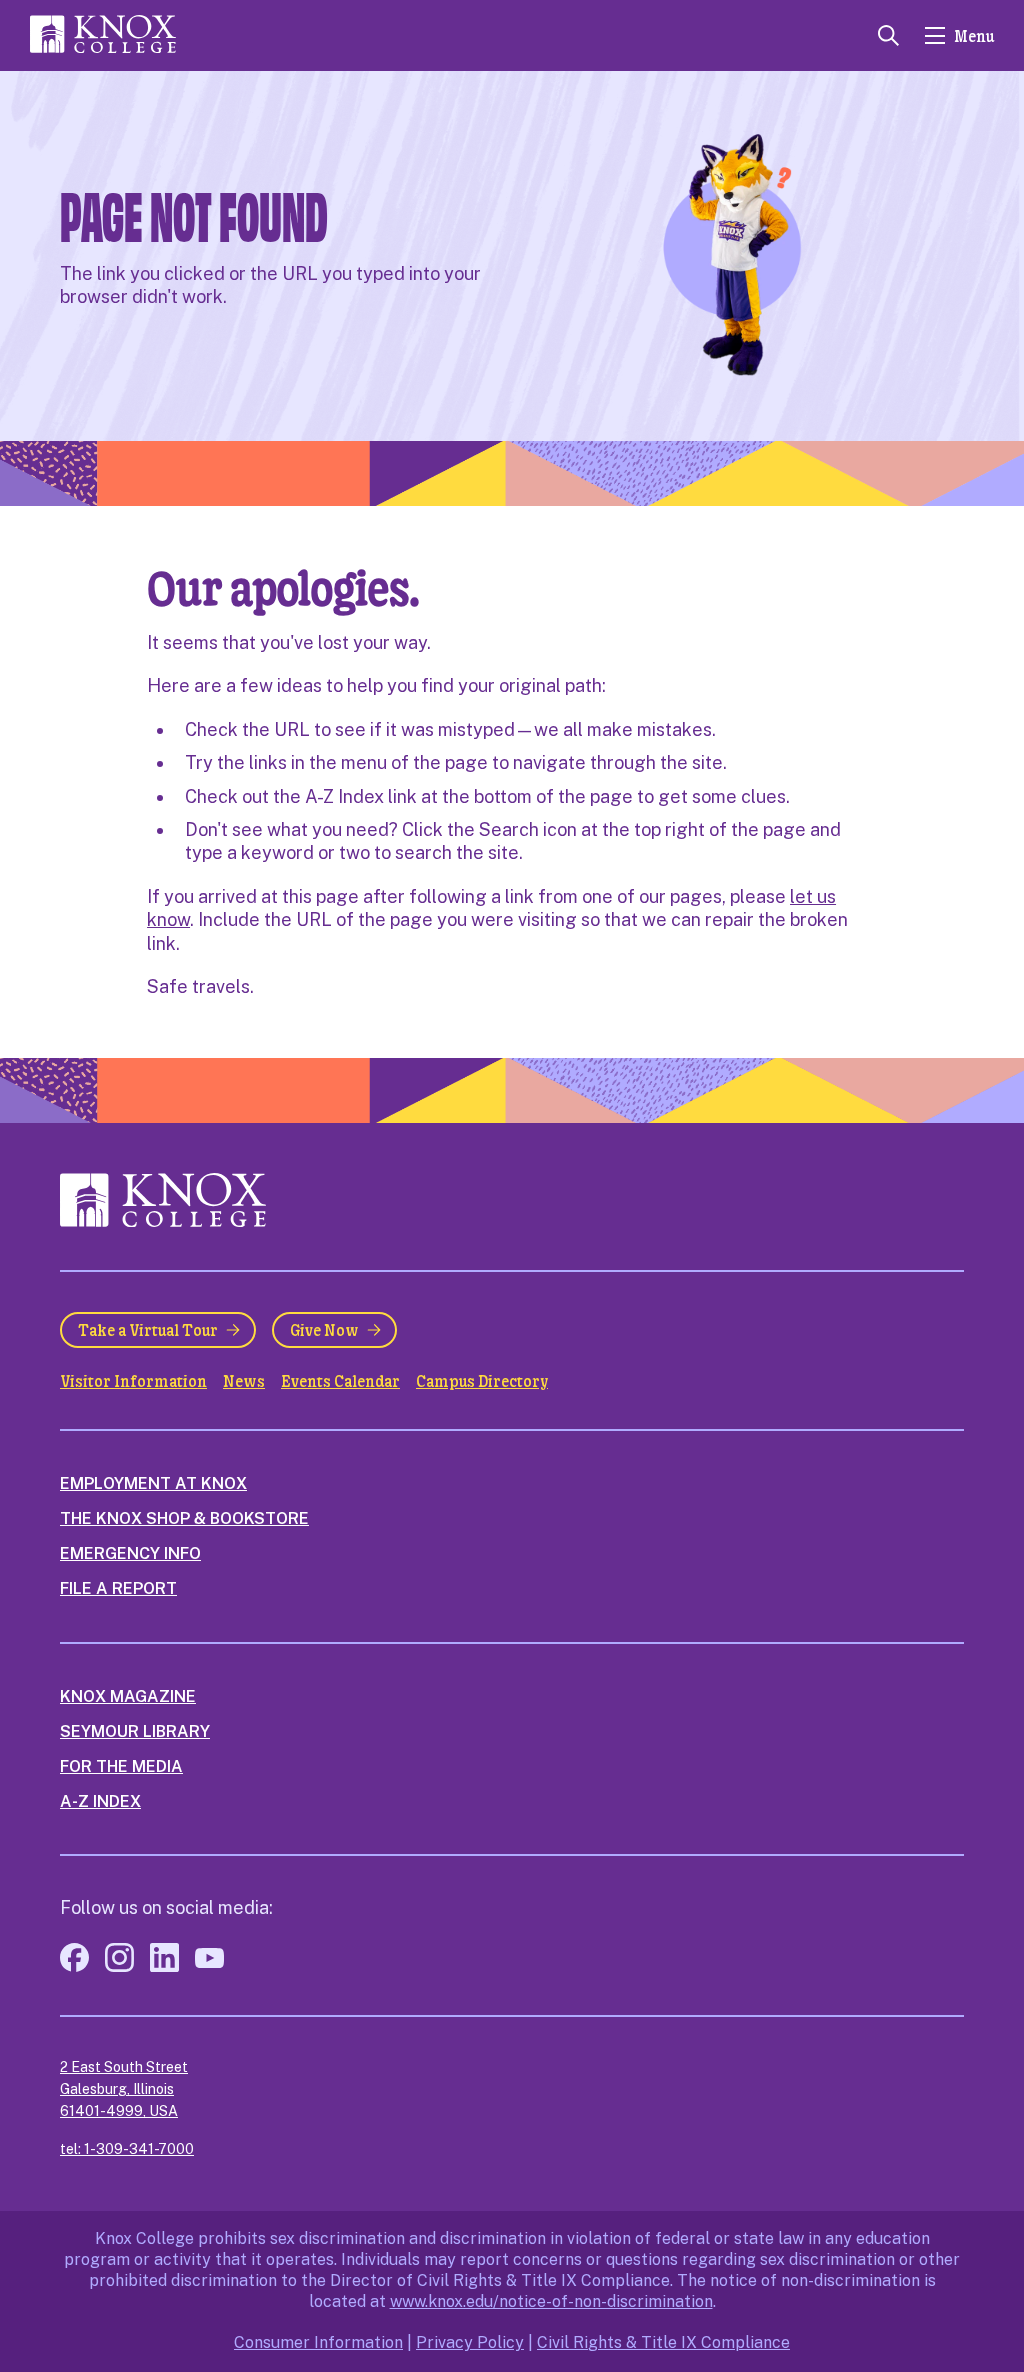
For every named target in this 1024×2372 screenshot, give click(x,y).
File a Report (118, 1588)
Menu (974, 35)
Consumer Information (318, 2342)
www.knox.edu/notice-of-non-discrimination (551, 2301)
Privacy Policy (470, 2342)
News (244, 1381)
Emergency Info (130, 1553)
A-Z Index (100, 1801)
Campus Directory (482, 1381)
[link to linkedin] (164, 1966)
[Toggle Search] (888, 35)
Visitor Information (133, 1381)
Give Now (324, 1329)
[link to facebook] (74, 1966)
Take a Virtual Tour (148, 1329)
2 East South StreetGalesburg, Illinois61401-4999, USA (124, 2089)
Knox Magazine (128, 1696)
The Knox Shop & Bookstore (184, 1518)
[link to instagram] (119, 1966)
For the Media (121, 1766)
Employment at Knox (153, 1483)
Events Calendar (340, 1381)
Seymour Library (135, 1731)
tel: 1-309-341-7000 (127, 2149)
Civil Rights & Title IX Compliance (663, 2342)
